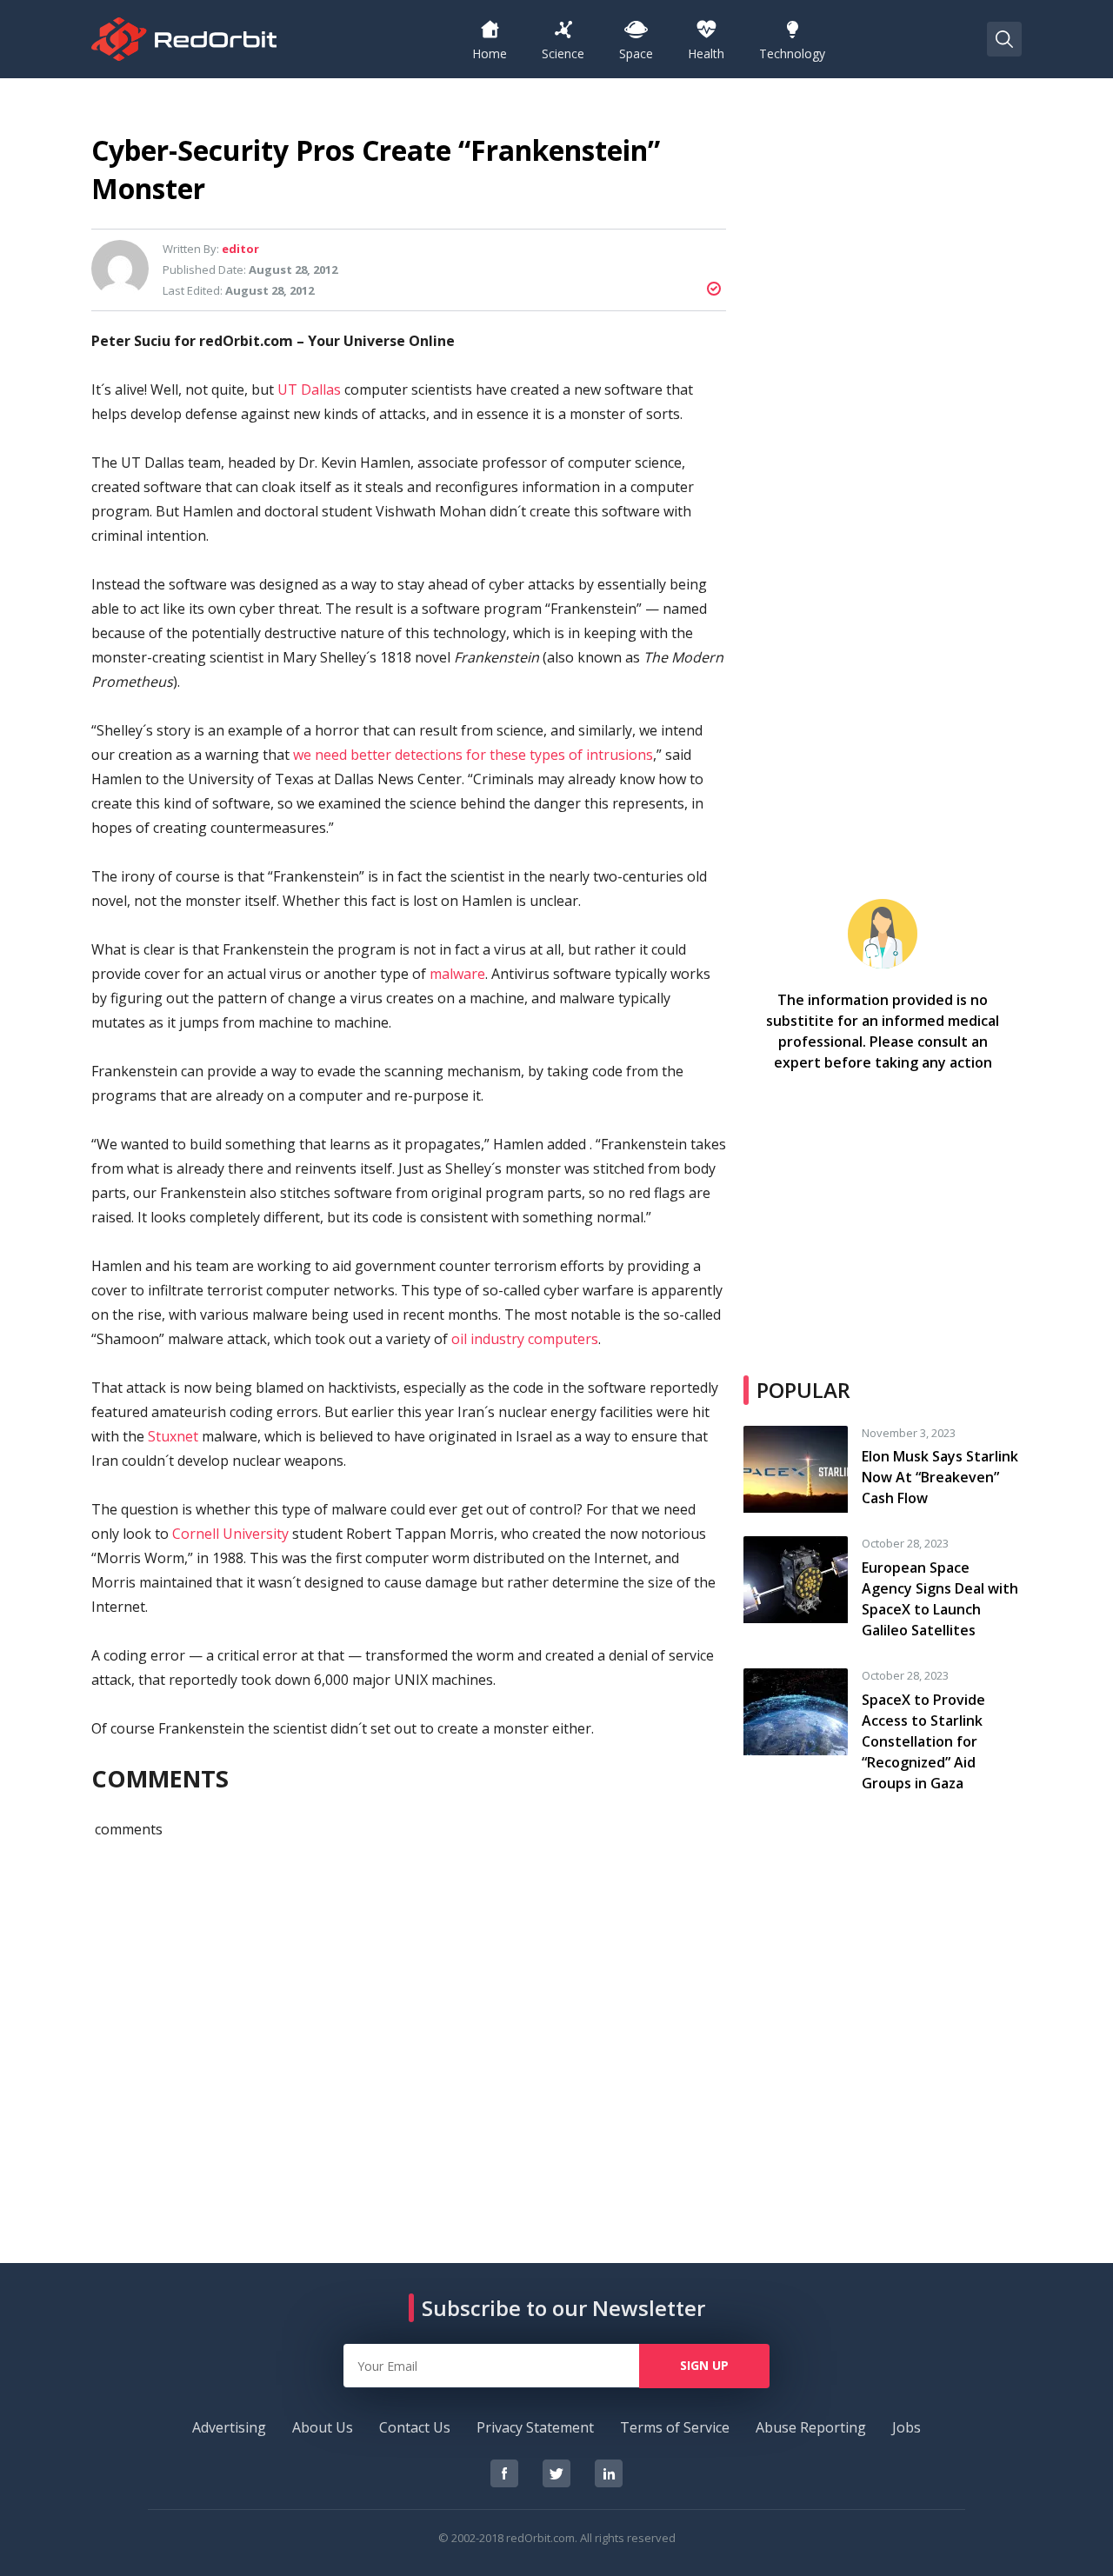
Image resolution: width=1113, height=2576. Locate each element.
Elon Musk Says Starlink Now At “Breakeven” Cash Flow (940, 1477)
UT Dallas (309, 389)
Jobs (906, 2427)
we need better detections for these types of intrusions (473, 755)
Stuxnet (173, 1436)
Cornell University (230, 1534)
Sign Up (704, 2365)
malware (457, 974)
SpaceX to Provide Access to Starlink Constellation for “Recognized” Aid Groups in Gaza (923, 1741)
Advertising (229, 2427)
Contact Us (415, 2427)
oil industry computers (525, 1339)
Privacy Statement (535, 2427)
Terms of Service (675, 2427)
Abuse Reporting (811, 2427)
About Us (323, 2427)
